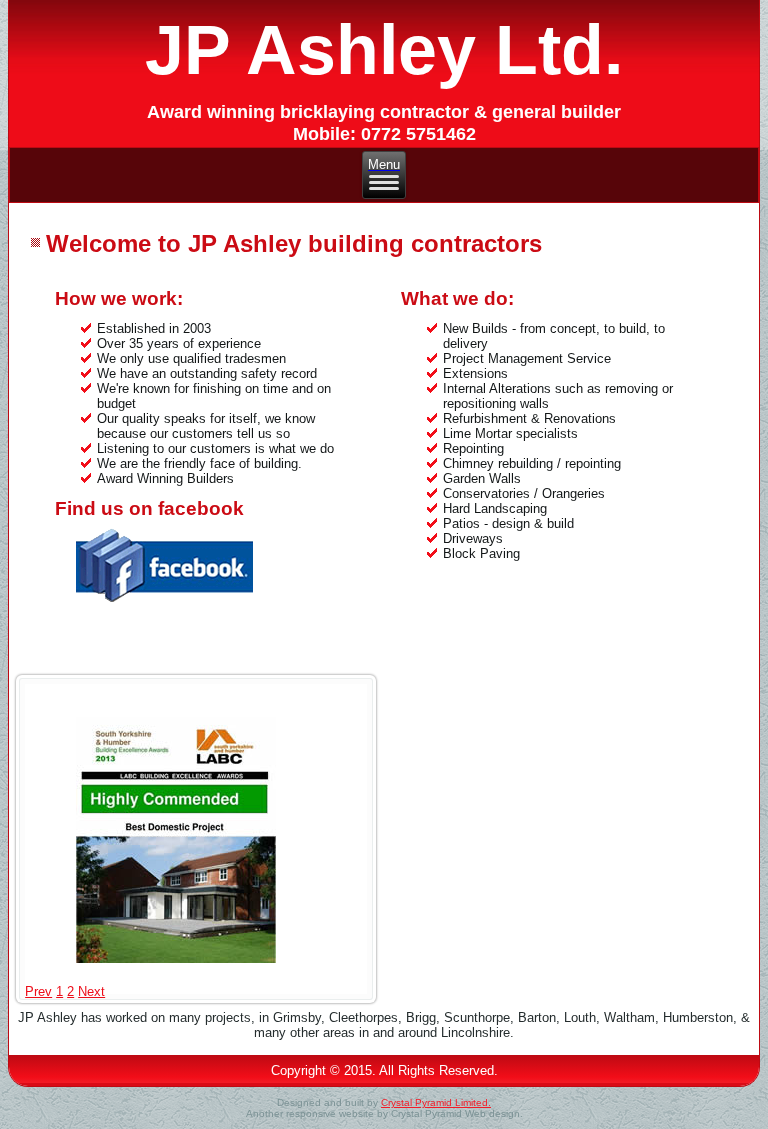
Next (91, 991)
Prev (38, 991)
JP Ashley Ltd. (384, 50)
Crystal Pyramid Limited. (436, 1102)
